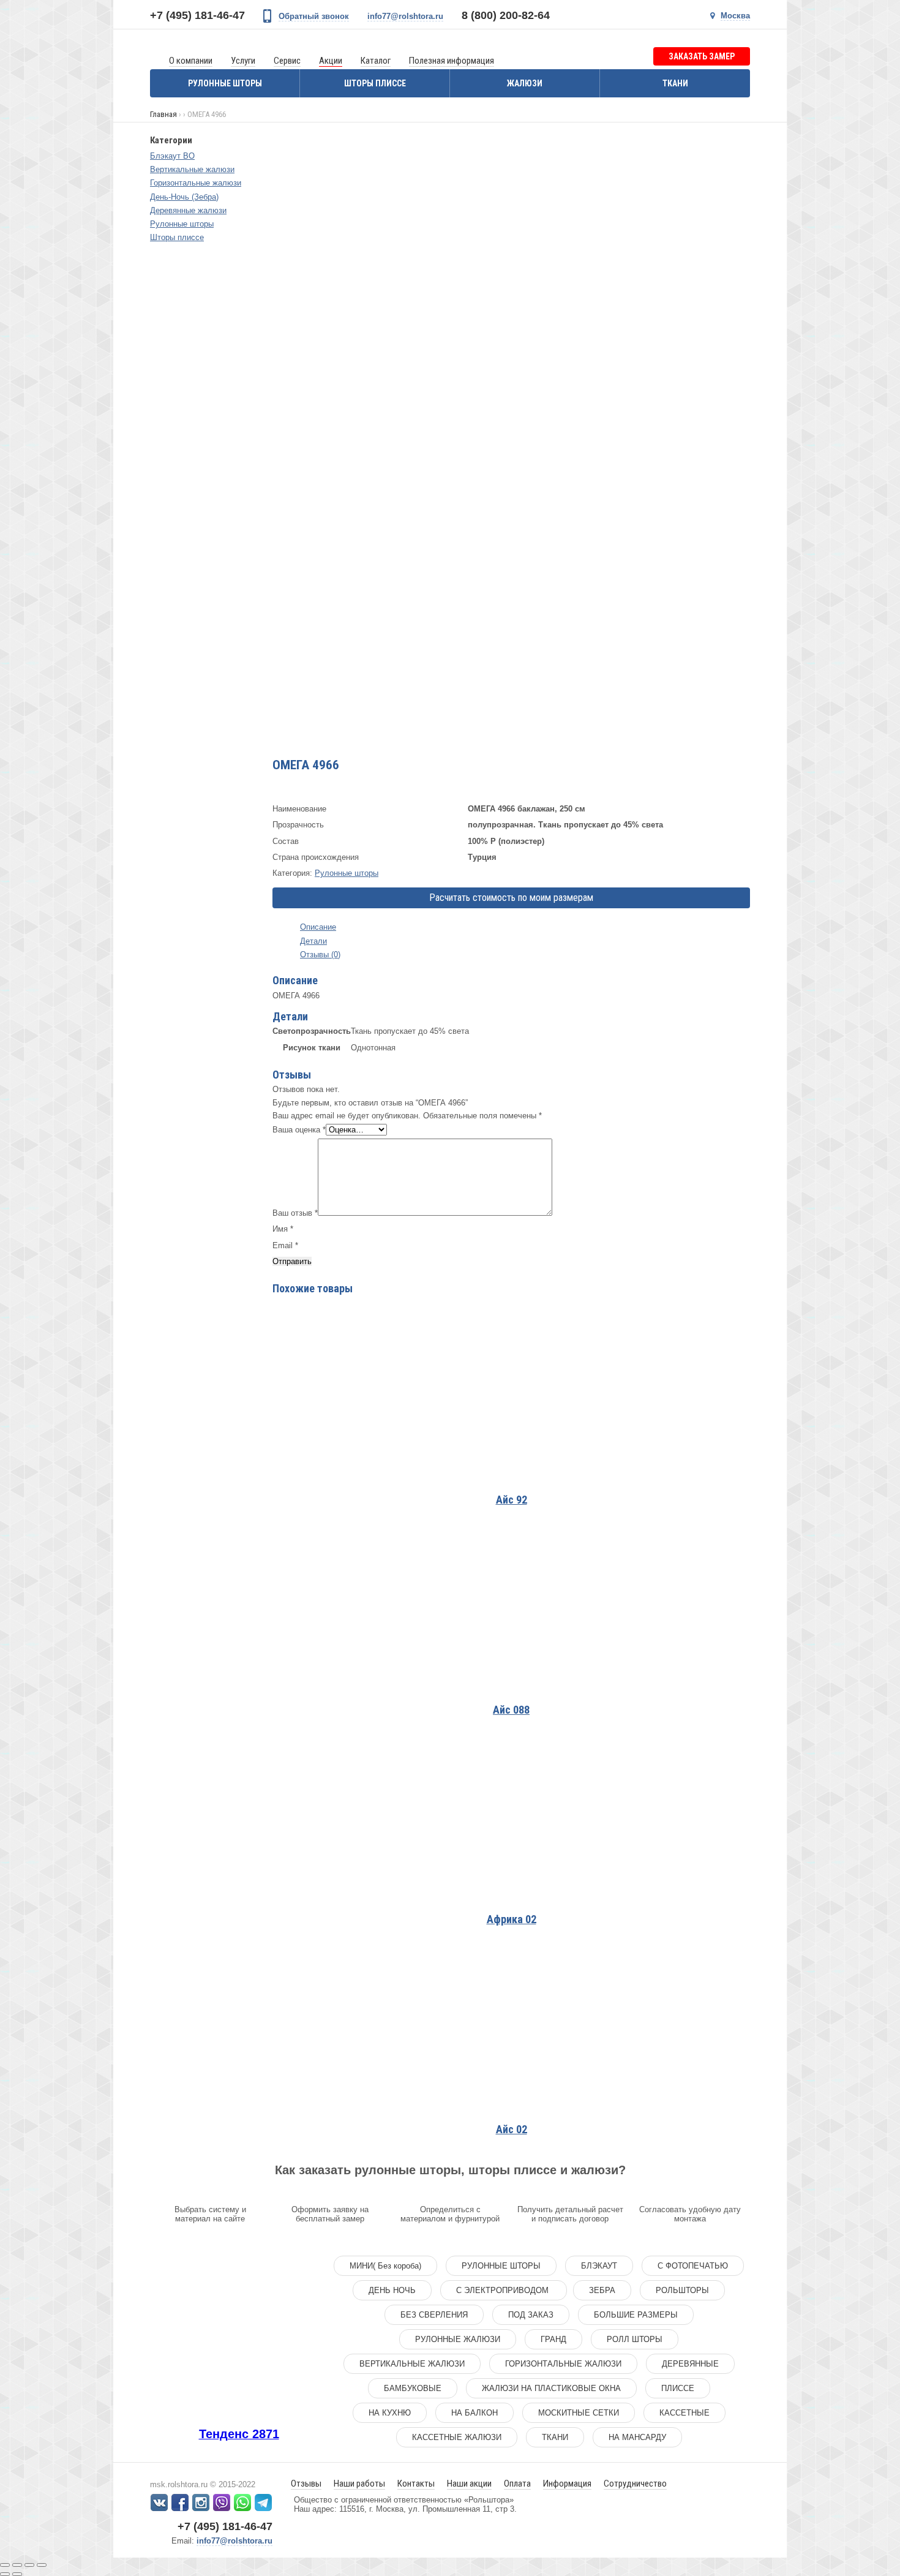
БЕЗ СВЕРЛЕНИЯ (434, 2315)
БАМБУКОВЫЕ (413, 2388)
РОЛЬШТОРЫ (682, 2290)
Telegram (263, 2503)
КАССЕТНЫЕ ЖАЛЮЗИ (457, 2437)
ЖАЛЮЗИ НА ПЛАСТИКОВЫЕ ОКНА (551, 2388)
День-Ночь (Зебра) (184, 197)
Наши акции (469, 2484)
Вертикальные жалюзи (192, 169)
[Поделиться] (17, 2565)
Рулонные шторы (225, 83)
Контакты (416, 2484)
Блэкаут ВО (172, 156)
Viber (222, 2503)
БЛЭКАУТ (599, 2266)
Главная (163, 114)
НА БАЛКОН (474, 2413)
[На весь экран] (29, 2565)
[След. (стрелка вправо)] (17, 2574)
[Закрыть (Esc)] (5, 2565)
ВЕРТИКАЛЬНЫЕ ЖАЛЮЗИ (412, 2364)
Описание (318, 927)
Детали (313, 941)
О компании (191, 61)
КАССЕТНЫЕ (684, 2413)
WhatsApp (242, 2503)
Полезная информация (452, 61)
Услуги (243, 61)
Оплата (517, 2484)
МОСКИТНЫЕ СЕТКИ (579, 2413)
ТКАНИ (555, 2437)
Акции (331, 61)
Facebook (180, 2503)
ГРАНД (553, 2339)
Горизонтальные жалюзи (196, 183)
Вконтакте (159, 2503)
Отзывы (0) (320, 955)
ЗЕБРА (602, 2290)
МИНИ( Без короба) (385, 2266)
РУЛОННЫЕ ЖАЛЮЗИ (458, 2339)
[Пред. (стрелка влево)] (5, 2574)
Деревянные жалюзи (188, 210)
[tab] (511, 927)
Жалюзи (525, 83)
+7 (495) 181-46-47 (197, 15)
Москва (735, 16)
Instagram (201, 2503)
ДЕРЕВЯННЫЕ (690, 2364)
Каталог (376, 61)
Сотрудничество (635, 2484)
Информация (567, 2484)
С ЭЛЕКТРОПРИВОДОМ (504, 2290)
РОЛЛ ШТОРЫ (635, 2339)
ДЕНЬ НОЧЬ (392, 2290)
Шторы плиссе (375, 83)
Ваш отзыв (295, 1213)
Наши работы (359, 2484)
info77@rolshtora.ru (405, 16)
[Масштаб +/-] (42, 2565)
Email (285, 1245)
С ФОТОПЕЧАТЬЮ (693, 2266)
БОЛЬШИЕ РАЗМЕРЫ (636, 2315)
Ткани (675, 83)
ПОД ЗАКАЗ (531, 2315)
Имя (283, 1229)
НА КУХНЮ (390, 2413)
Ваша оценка (299, 1130)
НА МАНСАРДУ (637, 2437)
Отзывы (306, 2484)
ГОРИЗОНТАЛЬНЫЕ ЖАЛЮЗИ (563, 2364)
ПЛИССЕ (678, 2388)
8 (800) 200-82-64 (506, 15)
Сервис (287, 61)
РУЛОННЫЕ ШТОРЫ (501, 2266)
